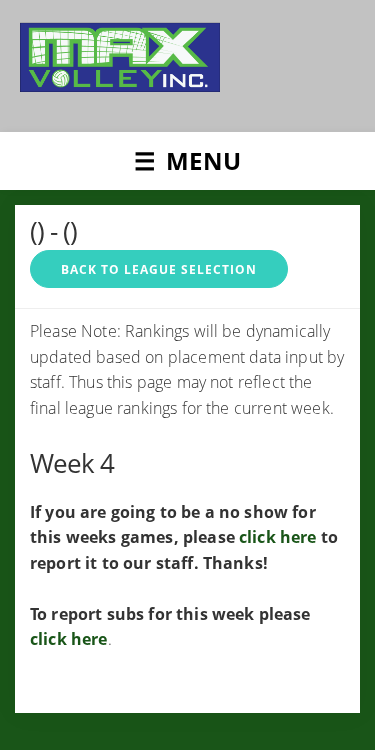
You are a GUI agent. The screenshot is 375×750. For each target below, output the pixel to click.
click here (278, 537)
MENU (203, 160)
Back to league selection (159, 269)
